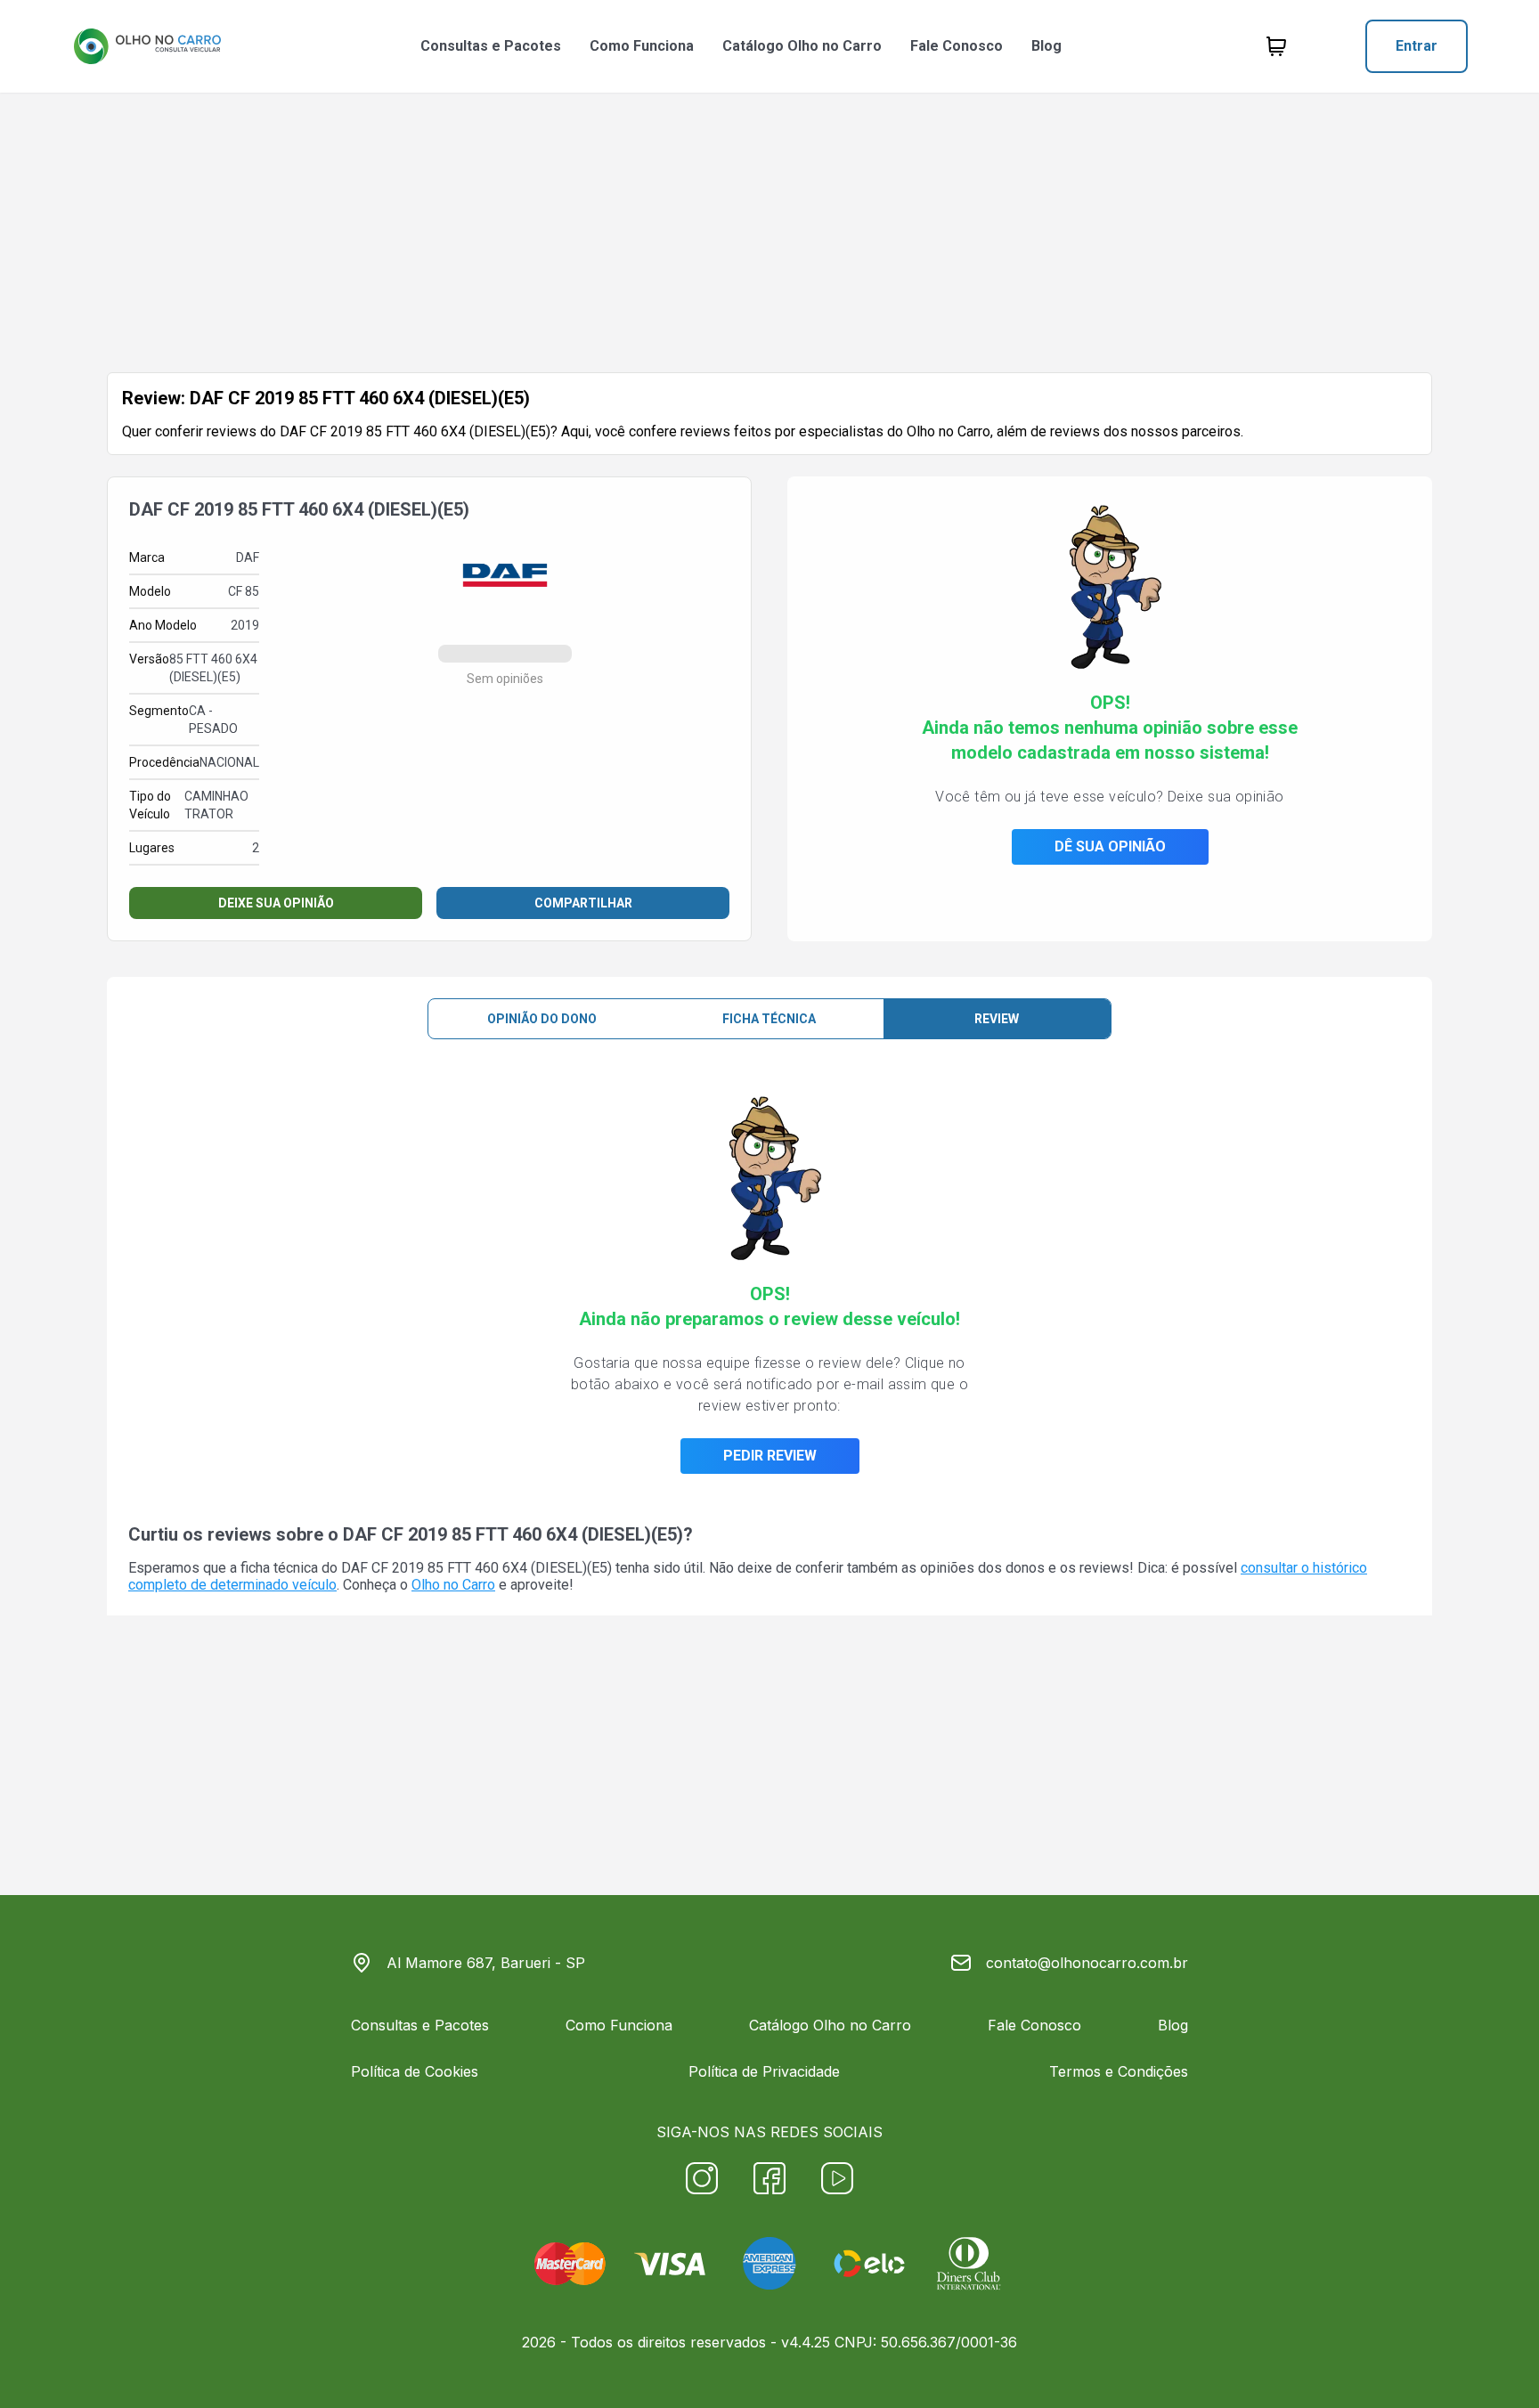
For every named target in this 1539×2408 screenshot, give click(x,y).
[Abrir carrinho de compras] (1276, 46)
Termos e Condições (1119, 2071)
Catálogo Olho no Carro (802, 46)
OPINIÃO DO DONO (542, 1019)
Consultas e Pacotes (491, 46)
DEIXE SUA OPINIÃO (276, 903)
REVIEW (997, 1019)
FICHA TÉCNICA (769, 1019)
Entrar (1417, 46)
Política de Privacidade (764, 2071)
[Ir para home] (147, 46)
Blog (1046, 46)
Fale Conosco (957, 46)
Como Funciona (642, 46)
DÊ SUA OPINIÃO (1110, 846)
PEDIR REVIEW (770, 1456)
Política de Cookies (415, 2071)
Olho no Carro (453, 1585)
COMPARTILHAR (583, 903)
